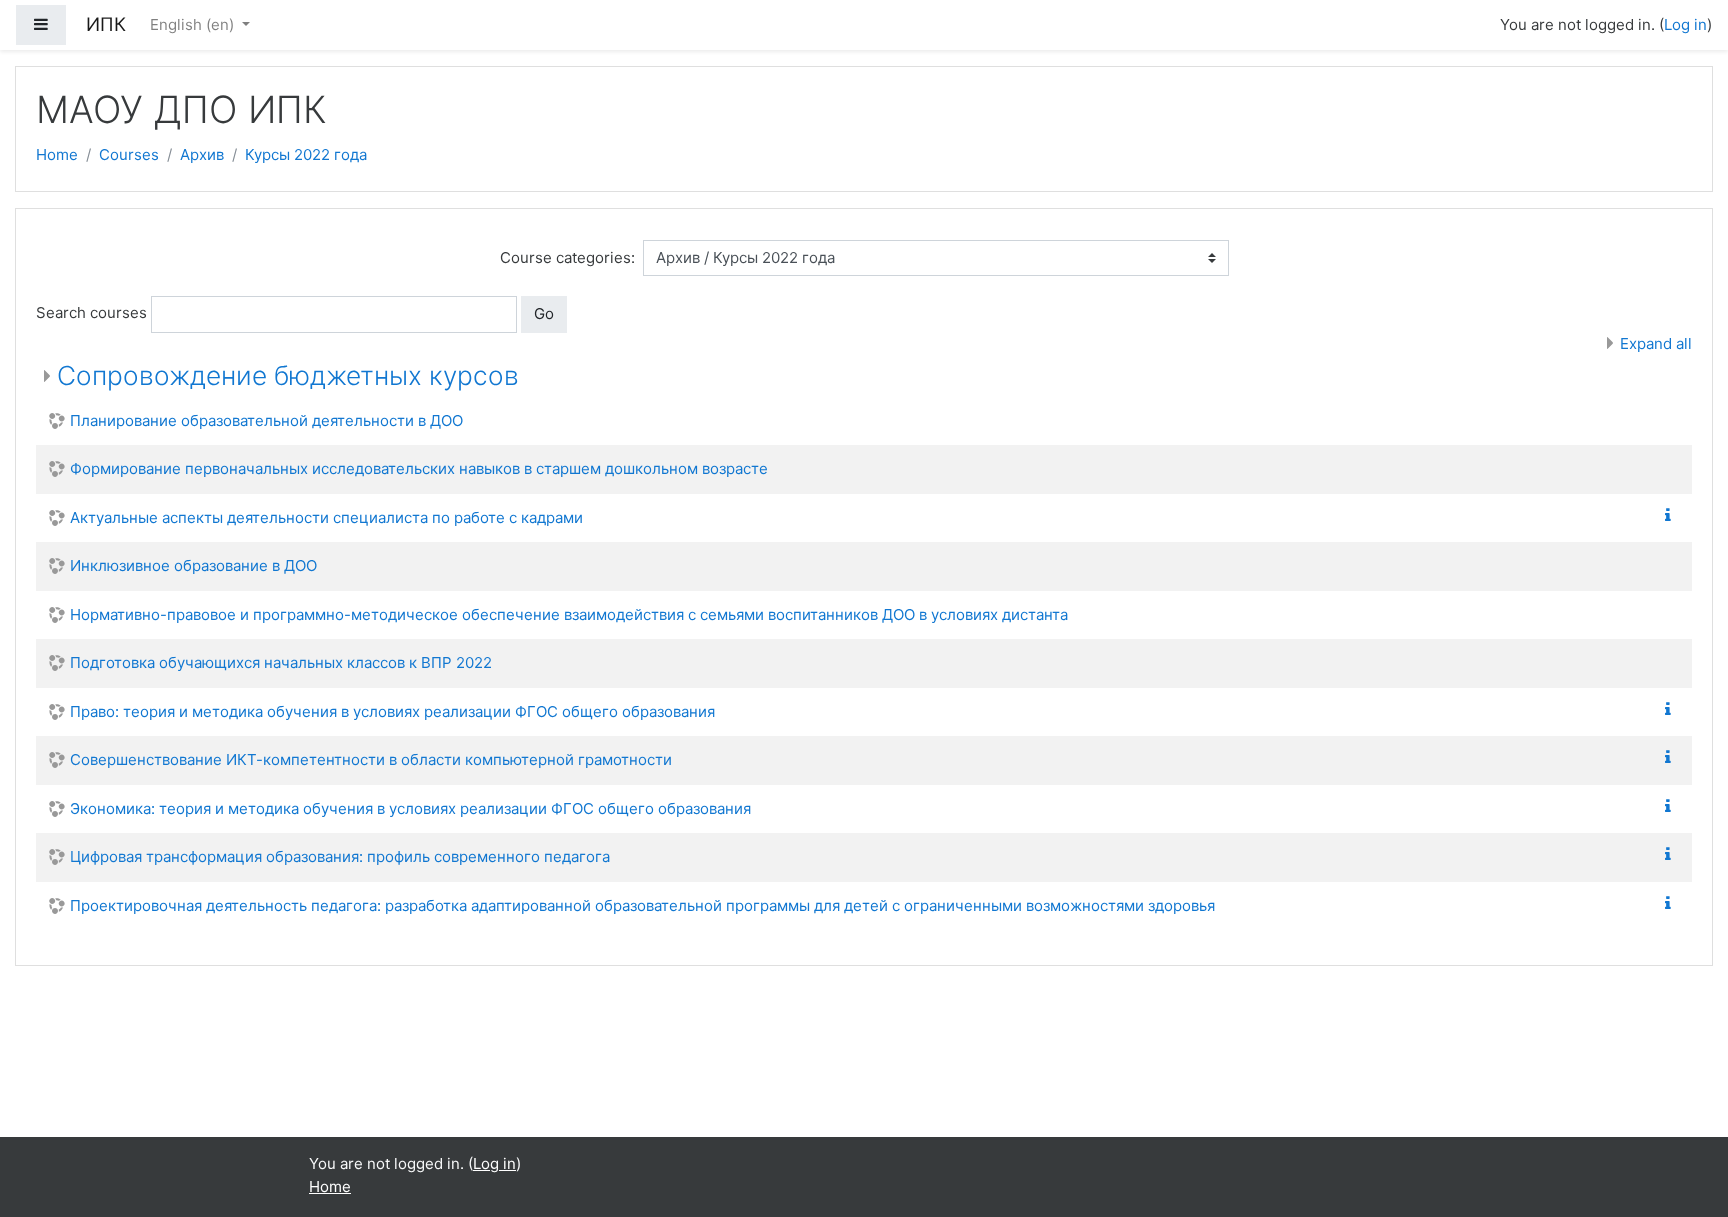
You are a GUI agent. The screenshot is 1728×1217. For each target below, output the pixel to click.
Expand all (1656, 343)
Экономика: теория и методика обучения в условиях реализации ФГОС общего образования (410, 808)
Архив (202, 154)
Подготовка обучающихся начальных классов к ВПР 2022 (281, 662)
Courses (129, 154)
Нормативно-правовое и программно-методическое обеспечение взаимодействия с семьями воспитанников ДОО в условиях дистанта (569, 614)
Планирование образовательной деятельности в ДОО (266, 420)
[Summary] (1672, 515)
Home (57, 154)
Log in (1685, 24)
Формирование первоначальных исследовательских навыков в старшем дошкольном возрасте (419, 468)
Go (544, 313)
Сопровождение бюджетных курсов (288, 375)
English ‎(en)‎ (194, 24)
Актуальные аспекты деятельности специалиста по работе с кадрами (326, 517)
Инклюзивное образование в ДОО (193, 565)
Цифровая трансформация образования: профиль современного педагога (340, 856)
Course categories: (567, 257)
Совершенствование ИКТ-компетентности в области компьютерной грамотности (371, 759)
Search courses (91, 312)
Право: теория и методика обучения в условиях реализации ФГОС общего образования (392, 711)
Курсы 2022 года (306, 154)
